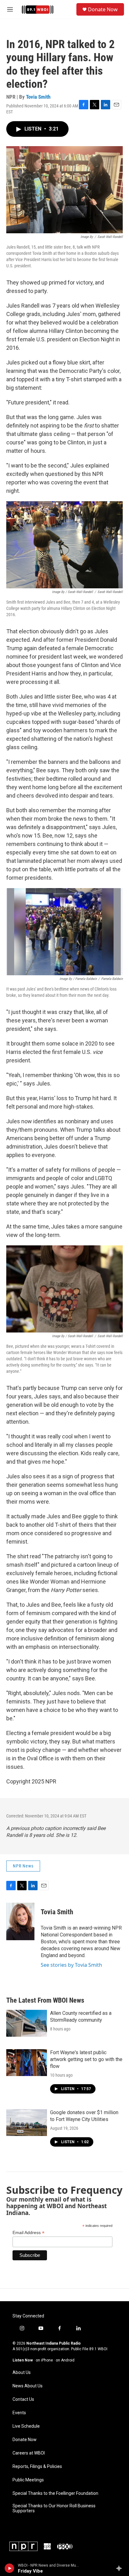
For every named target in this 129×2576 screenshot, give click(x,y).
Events (19, 2413)
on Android (65, 2360)
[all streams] (121, 2568)
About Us (22, 2373)
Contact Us (23, 2399)
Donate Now (103, 9)
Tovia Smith (38, 97)
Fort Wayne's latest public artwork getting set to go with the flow (86, 2059)
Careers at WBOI (29, 2453)
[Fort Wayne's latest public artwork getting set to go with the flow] (27, 2063)
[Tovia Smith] (20, 1921)
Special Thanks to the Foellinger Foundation (55, 2493)
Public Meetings (28, 2480)
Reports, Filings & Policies (37, 2467)
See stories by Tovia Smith (71, 1965)
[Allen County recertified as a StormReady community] (27, 2023)
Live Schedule (26, 2426)
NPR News (23, 1866)
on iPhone (44, 2360)
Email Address (28, 2233)
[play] (10, 2568)
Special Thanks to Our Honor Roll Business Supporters (54, 2508)
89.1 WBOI (98, 2349)
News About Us (28, 2386)
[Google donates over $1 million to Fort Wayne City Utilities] (27, 2123)
